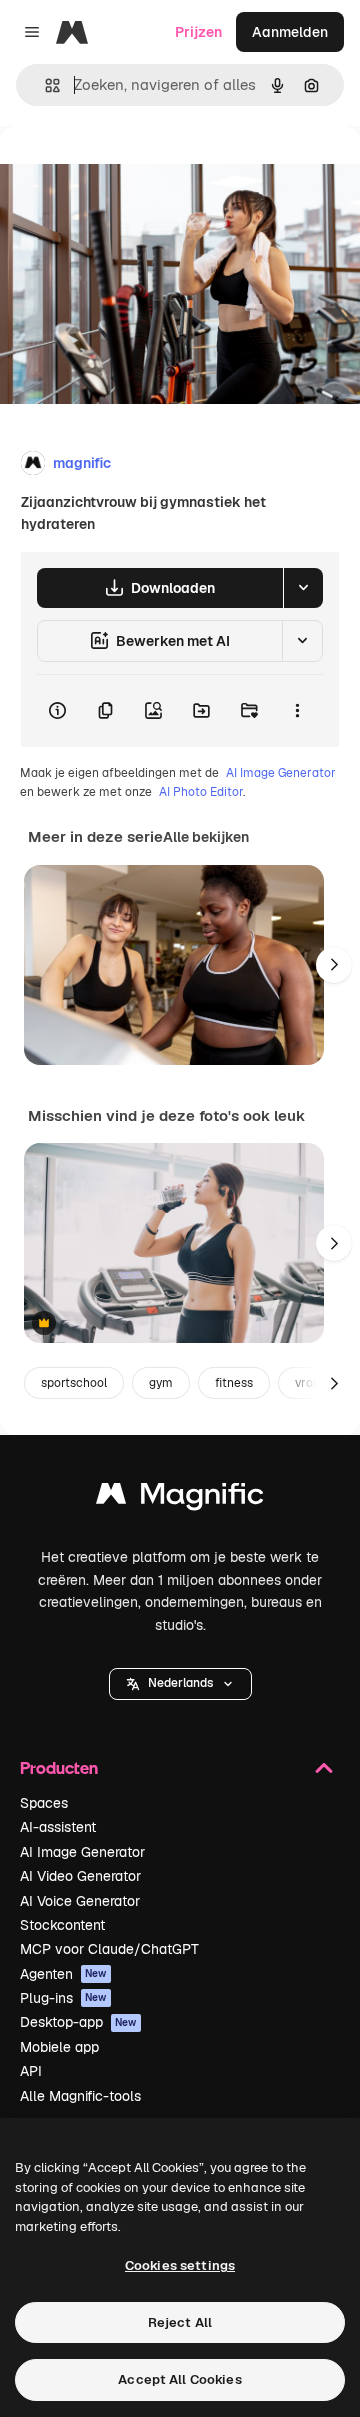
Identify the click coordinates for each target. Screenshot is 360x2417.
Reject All (180, 2322)
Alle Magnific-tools (80, 2096)
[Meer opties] (297, 711)
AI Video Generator (80, 1876)
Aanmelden (290, 32)
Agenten (63, 1974)
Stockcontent (62, 1925)
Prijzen (198, 32)
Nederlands (180, 1683)
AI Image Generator (281, 773)
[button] (180, 1684)
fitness (234, 1383)
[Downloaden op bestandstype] (303, 588)
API (31, 2071)
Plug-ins (63, 1998)
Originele (131, 171)
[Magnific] (180, 1498)
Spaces (44, 1803)
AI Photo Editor (201, 792)
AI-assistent (58, 1827)
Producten (59, 1767)
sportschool (74, 1383)
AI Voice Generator (80, 1901)
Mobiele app (59, 2047)
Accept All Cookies (179, 2379)
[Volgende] (334, 965)
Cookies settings (180, 2265)
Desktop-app (78, 2022)
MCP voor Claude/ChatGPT (109, 1949)
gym (161, 1383)
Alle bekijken (206, 837)
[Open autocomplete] (44, 85)
